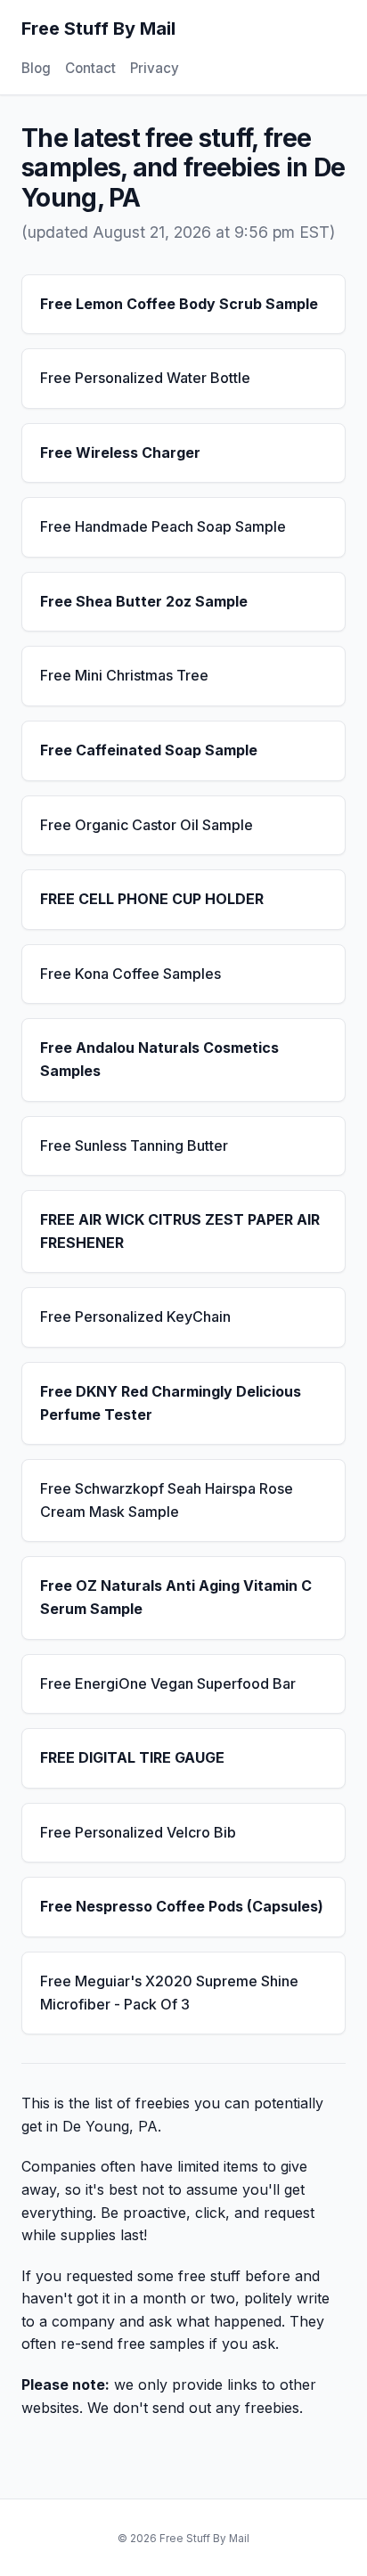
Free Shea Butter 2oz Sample (144, 601)
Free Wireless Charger (120, 452)
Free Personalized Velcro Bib (138, 1832)
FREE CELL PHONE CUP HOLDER (152, 899)
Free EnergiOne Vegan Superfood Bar (168, 1683)
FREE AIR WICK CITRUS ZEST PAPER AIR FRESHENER (180, 1231)
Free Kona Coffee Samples (130, 974)
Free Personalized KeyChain (135, 1317)
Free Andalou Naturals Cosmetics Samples (159, 1059)
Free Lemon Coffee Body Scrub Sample (179, 304)
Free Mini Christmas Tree (124, 675)
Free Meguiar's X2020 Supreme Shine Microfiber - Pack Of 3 (169, 1993)
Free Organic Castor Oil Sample (147, 825)
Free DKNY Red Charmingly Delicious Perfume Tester (171, 1403)
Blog (36, 68)
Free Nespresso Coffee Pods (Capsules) (182, 1906)
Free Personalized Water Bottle (145, 378)
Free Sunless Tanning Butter (134, 1145)
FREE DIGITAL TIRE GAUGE (132, 1757)
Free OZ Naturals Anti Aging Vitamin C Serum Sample (176, 1597)
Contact (90, 68)
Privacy (155, 68)
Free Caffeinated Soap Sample (149, 750)
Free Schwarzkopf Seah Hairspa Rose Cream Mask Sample (167, 1500)
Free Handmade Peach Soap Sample (163, 526)
